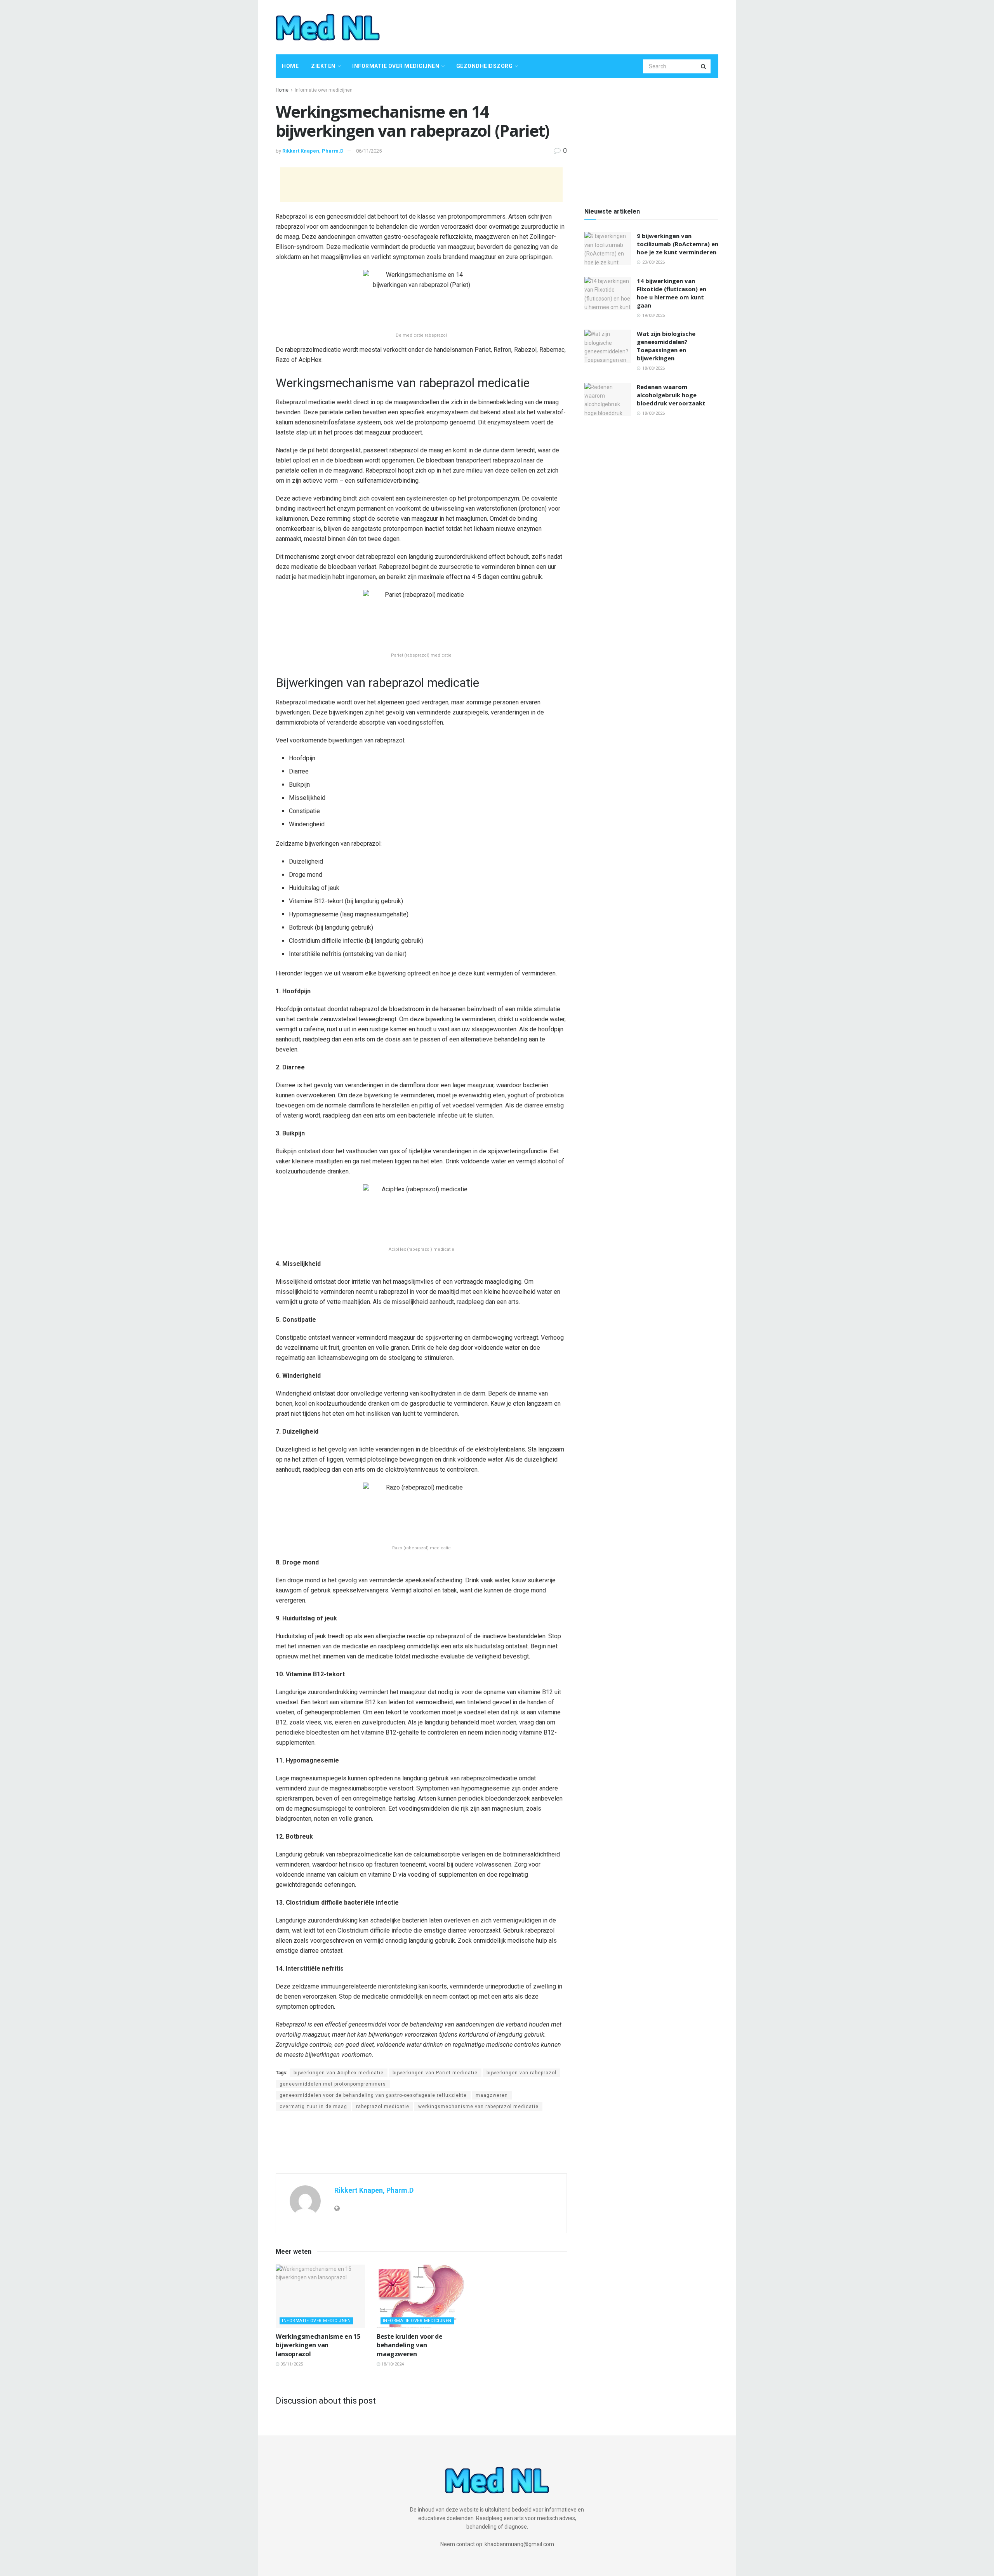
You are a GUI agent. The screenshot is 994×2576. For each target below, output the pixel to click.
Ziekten (323, 66)
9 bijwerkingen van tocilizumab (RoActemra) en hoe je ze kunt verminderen (678, 244)
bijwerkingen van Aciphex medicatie (339, 2073)
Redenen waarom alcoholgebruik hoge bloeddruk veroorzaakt (671, 395)
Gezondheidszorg (485, 66)
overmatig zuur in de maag (313, 2107)
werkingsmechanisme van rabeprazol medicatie (478, 2107)
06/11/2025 (369, 151)
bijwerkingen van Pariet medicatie (435, 2073)
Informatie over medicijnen (396, 66)
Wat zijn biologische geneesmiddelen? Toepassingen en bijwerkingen (666, 346)
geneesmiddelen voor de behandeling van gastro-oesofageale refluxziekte (373, 2095)
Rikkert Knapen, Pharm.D (313, 151)
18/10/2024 (392, 2364)
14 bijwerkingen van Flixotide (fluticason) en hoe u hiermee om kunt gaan (672, 293)
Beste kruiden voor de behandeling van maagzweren (409, 2345)
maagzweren (492, 2095)
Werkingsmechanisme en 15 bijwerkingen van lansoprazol (318, 2345)
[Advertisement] (577, 26)
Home (290, 66)
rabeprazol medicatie (383, 2107)
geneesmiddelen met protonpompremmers (333, 2084)
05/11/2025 (291, 2364)
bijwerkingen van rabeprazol (521, 2073)
